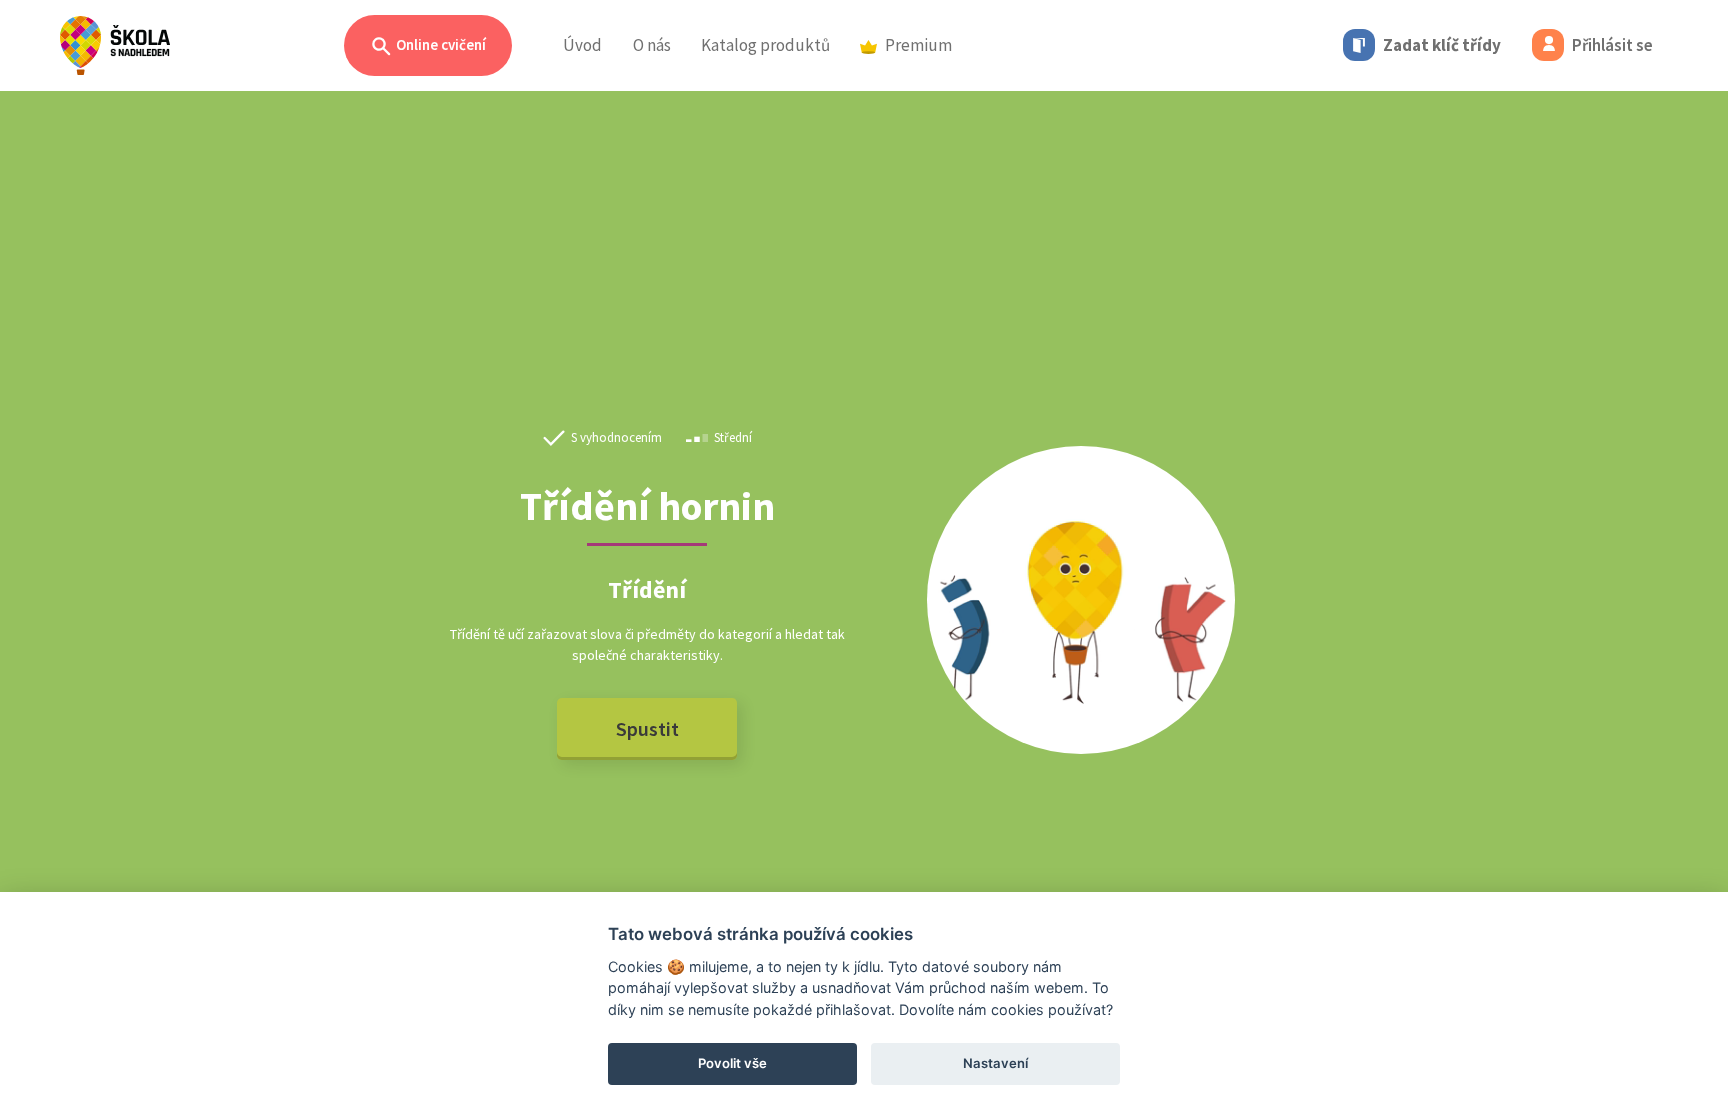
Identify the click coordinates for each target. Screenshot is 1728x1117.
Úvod (582, 45)
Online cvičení (439, 44)
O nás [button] (652, 45)
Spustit (647, 728)
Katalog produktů (765, 45)
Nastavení (995, 1063)
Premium (918, 45)
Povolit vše (732, 1063)
